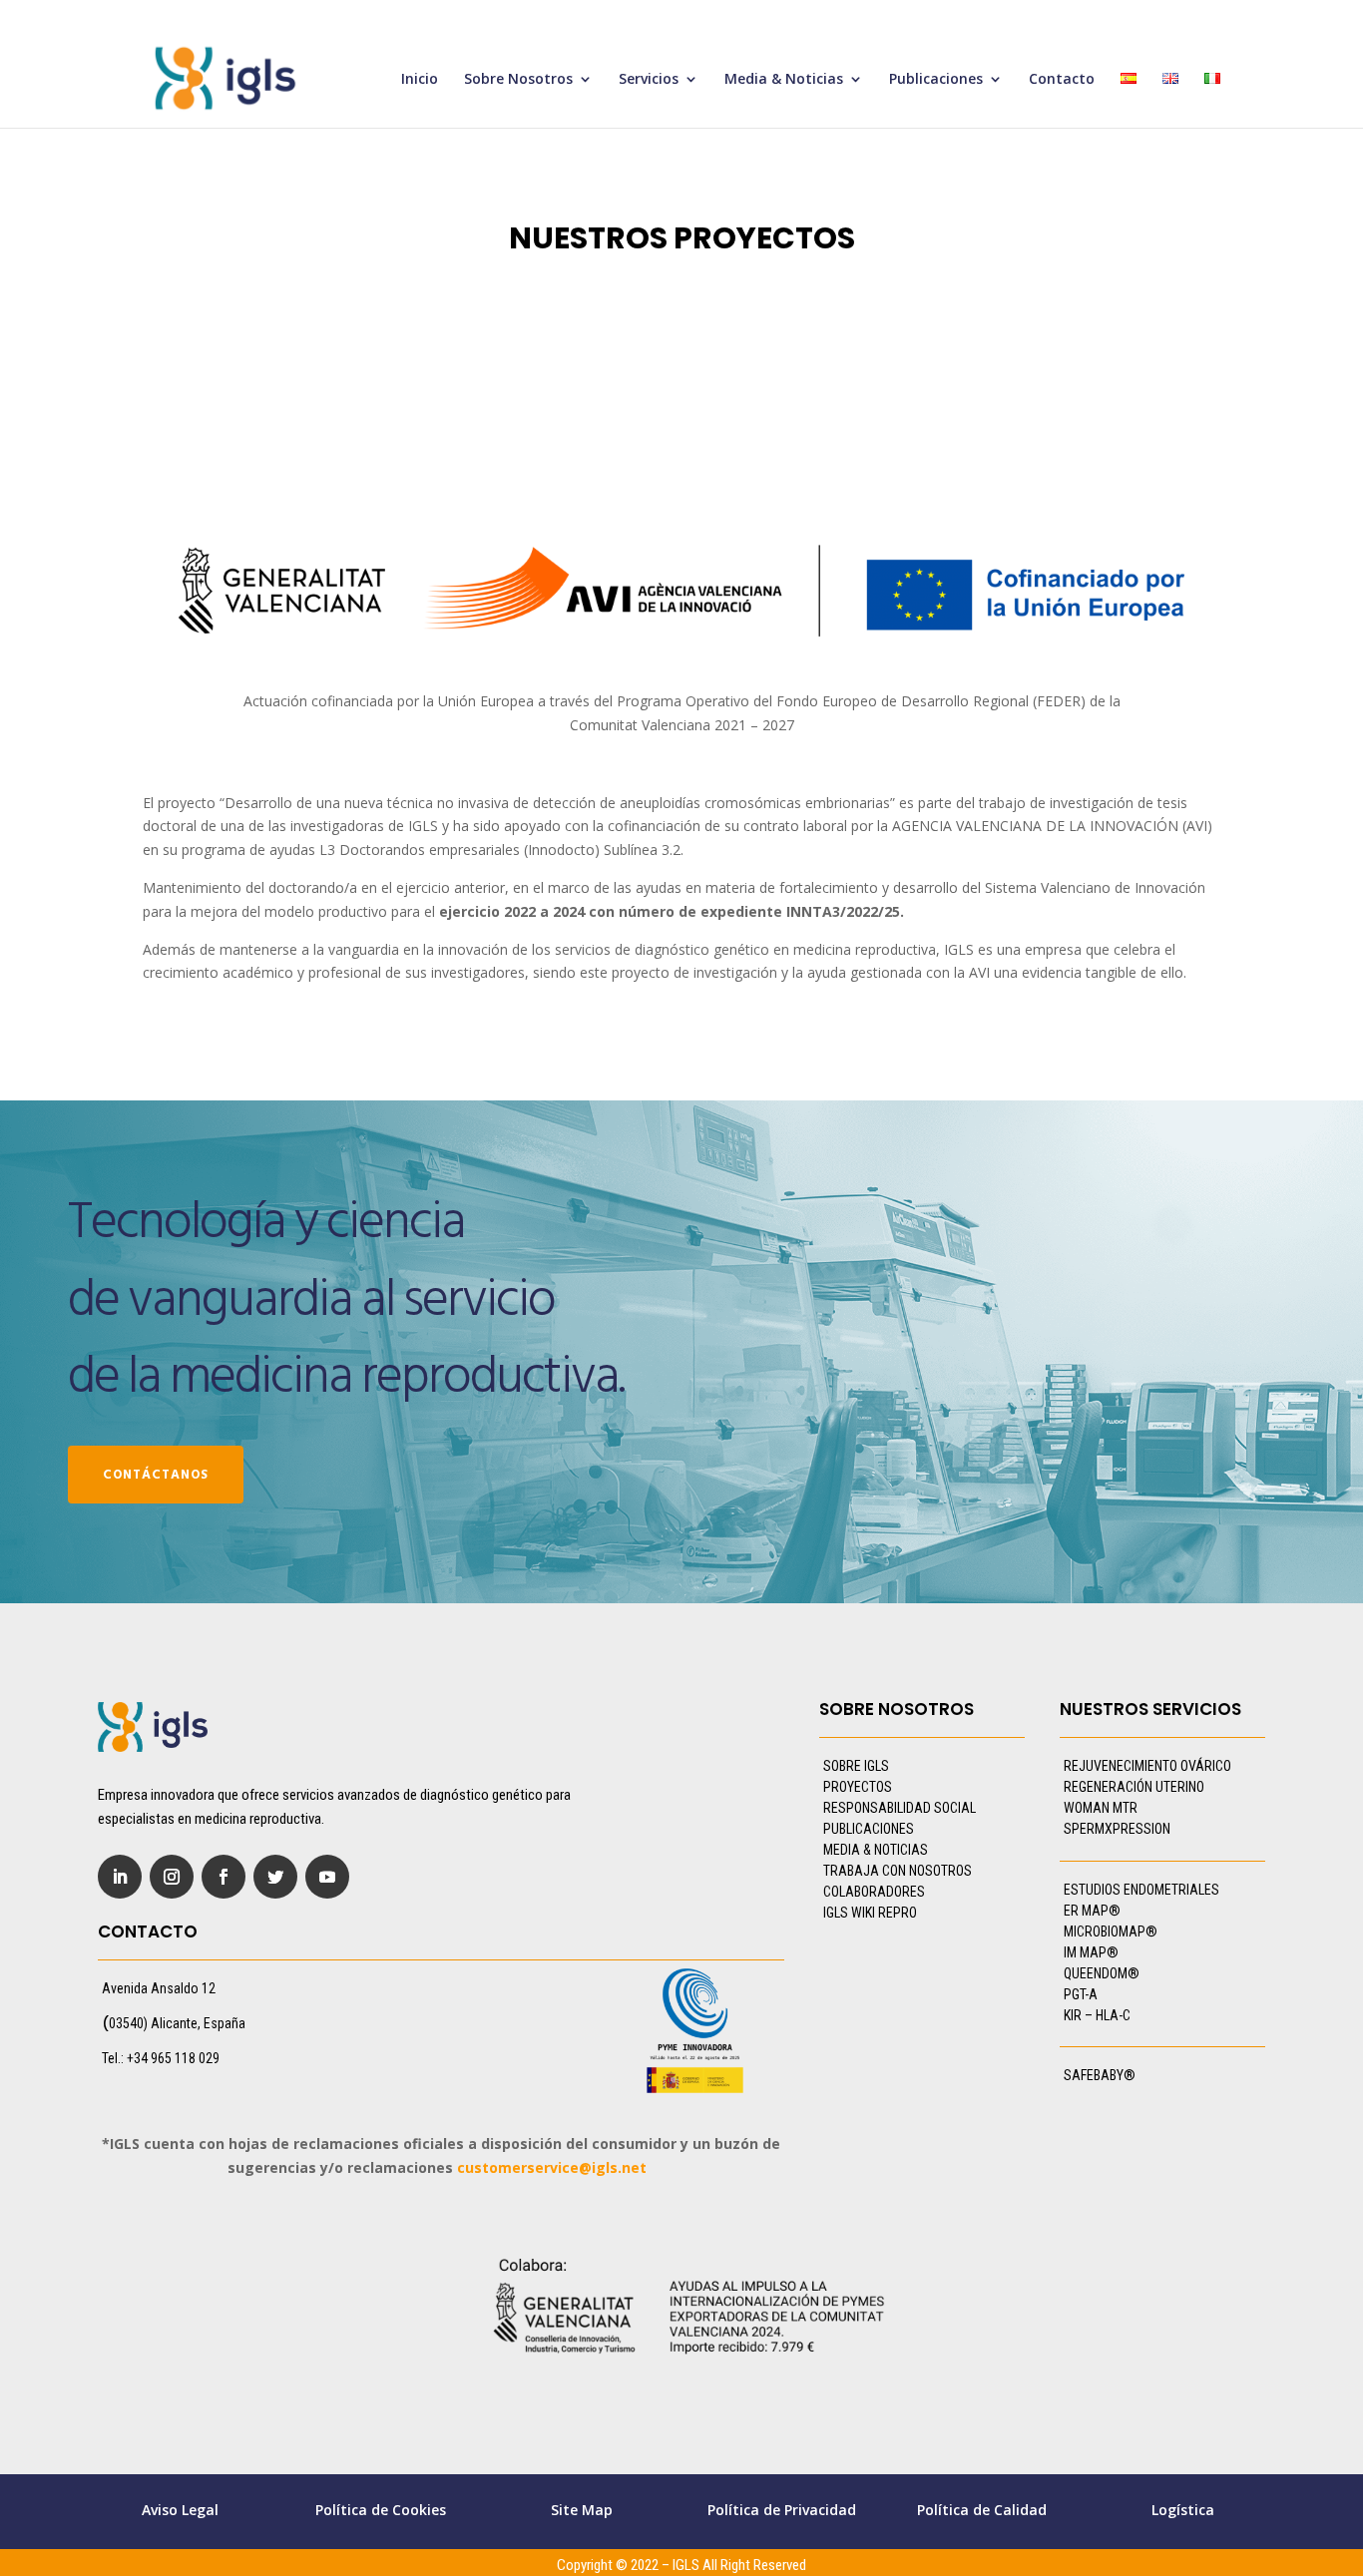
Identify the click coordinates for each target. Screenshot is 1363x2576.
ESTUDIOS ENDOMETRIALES (1141, 1890)
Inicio (420, 80)
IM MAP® (1091, 1952)
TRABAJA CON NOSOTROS (898, 1871)
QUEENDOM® (1102, 1973)
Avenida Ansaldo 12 (159, 1988)
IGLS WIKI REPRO (870, 1913)
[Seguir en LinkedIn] (120, 1877)
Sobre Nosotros (518, 80)
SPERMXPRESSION (1117, 1829)
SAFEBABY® (1100, 2075)
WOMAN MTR (1101, 1808)
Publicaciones (936, 80)
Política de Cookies (381, 2510)
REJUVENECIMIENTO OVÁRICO (1147, 1766)
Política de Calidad (982, 2510)
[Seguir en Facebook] (224, 1877)
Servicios (649, 80)
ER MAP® (1092, 1911)
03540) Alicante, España (177, 2023)
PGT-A (1081, 1994)
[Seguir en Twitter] (275, 1877)
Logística (1183, 2510)
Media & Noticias (784, 80)
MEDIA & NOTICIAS (876, 1850)
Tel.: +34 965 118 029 (161, 2058)
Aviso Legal (180, 2510)
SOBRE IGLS (856, 1766)
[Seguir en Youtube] (327, 1877)
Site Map (582, 2510)
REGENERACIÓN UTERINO (1134, 1787)
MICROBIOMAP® (1111, 1932)
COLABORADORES (874, 1892)
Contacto (1062, 80)
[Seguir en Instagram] (172, 1877)
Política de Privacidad (782, 2510)
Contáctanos (156, 1475)
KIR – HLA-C (1097, 2015)
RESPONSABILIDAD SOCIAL (900, 1808)
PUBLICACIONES (869, 1829)
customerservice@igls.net (552, 2167)
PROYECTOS (858, 1787)
